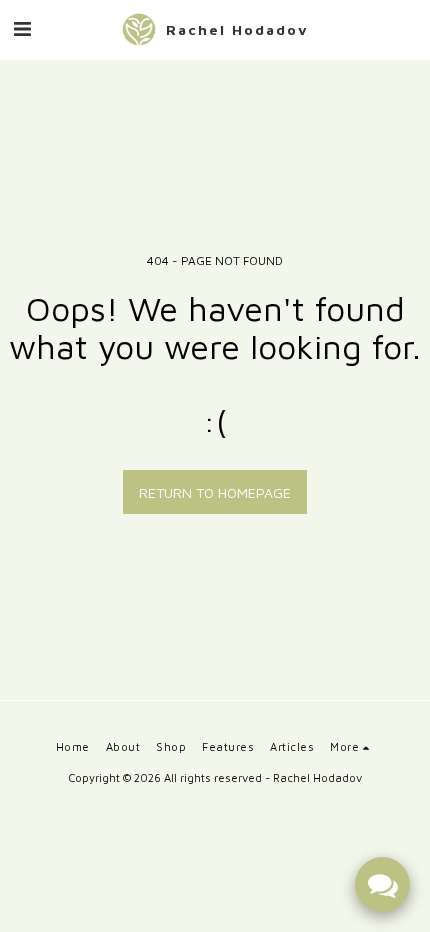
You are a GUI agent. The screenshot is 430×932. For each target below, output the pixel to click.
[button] (22, 28)
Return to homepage (215, 492)
